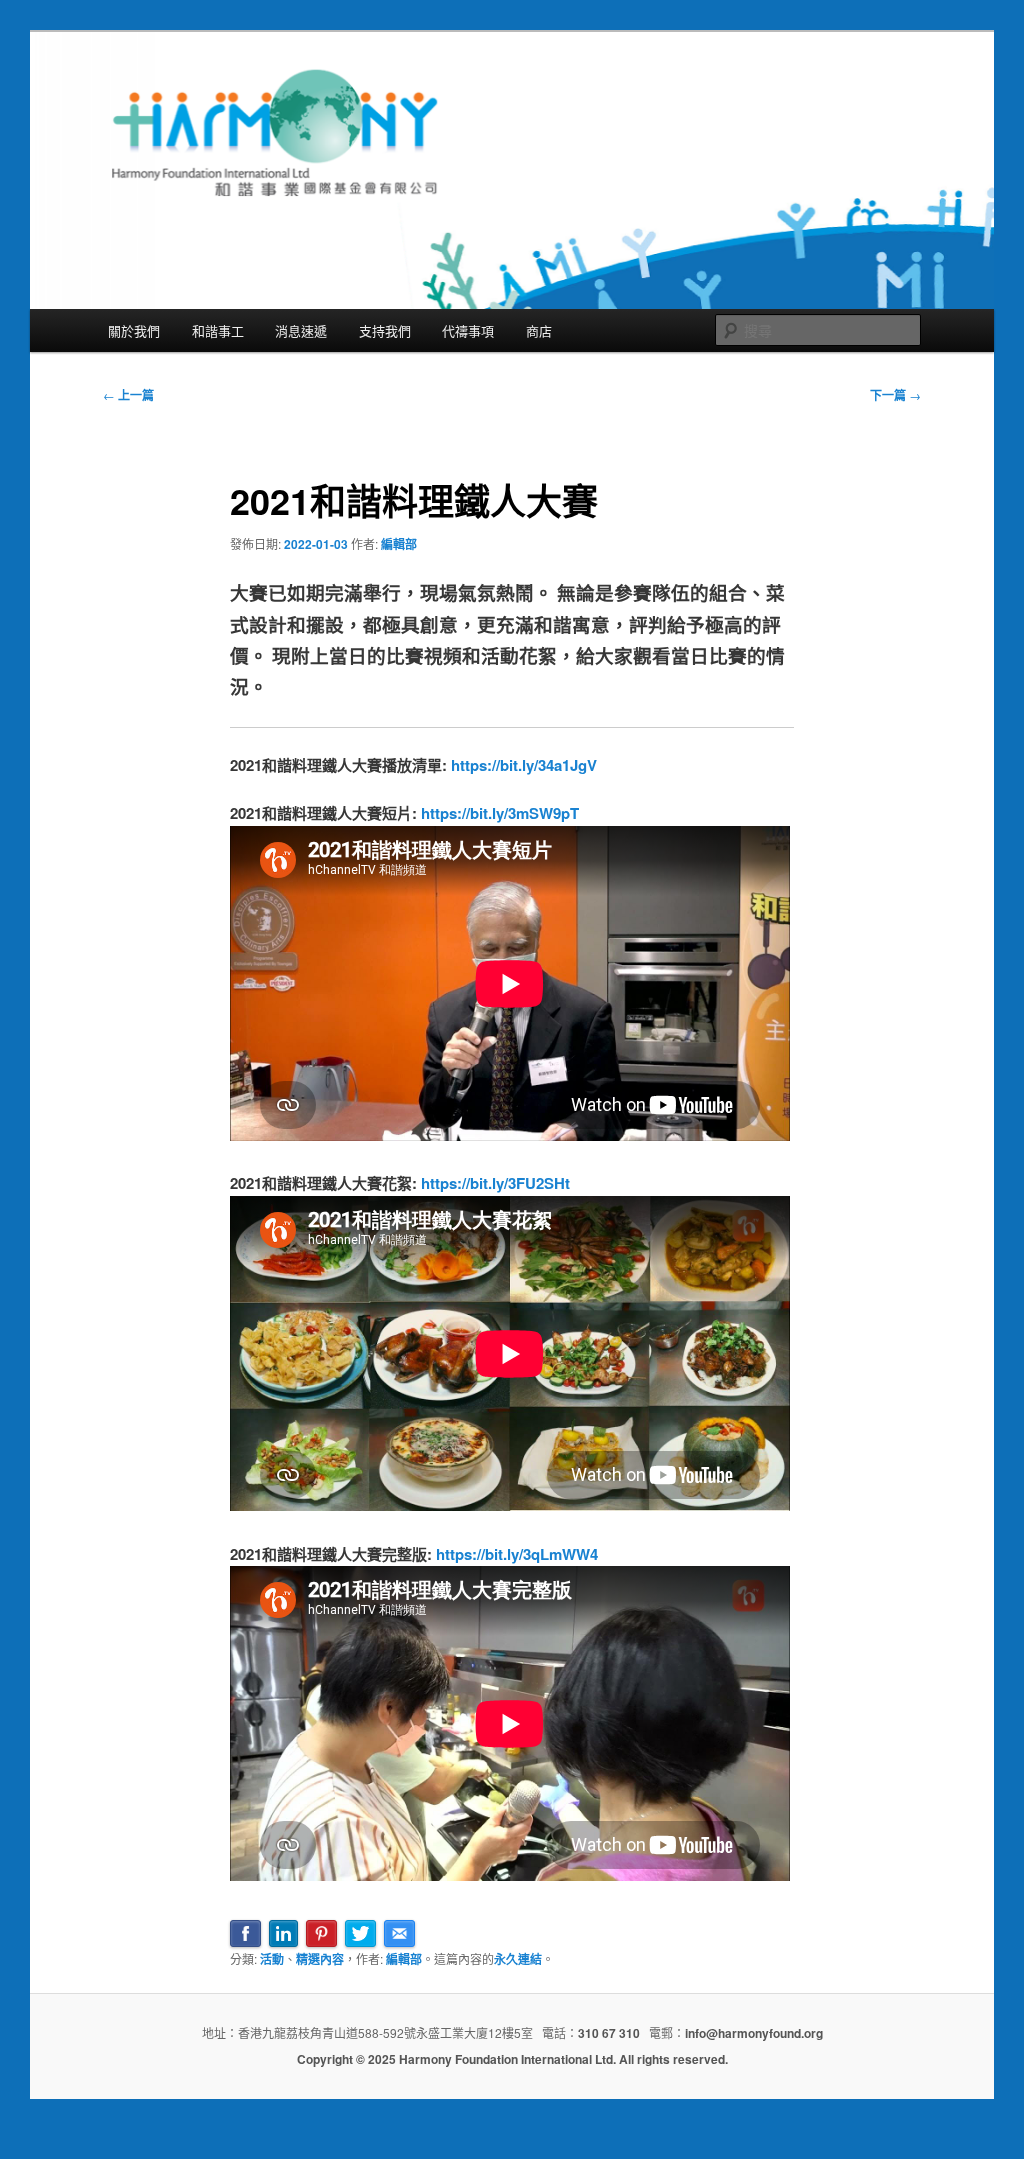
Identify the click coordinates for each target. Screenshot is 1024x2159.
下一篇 (895, 395)
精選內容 (320, 1959)
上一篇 (128, 395)
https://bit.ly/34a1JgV (524, 765)
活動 (272, 1959)
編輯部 (399, 544)
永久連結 (518, 1959)
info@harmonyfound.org (754, 2033)
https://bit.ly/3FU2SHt (495, 1183)
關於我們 (134, 330)
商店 (539, 330)
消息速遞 (301, 330)
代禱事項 (468, 330)
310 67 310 (609, 2033)
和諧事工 (218, 330)
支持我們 (385, 330)
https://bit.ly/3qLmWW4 (517, 1554)
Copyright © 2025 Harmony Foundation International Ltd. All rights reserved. (512, 2059)
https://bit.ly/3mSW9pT (500, 813)
